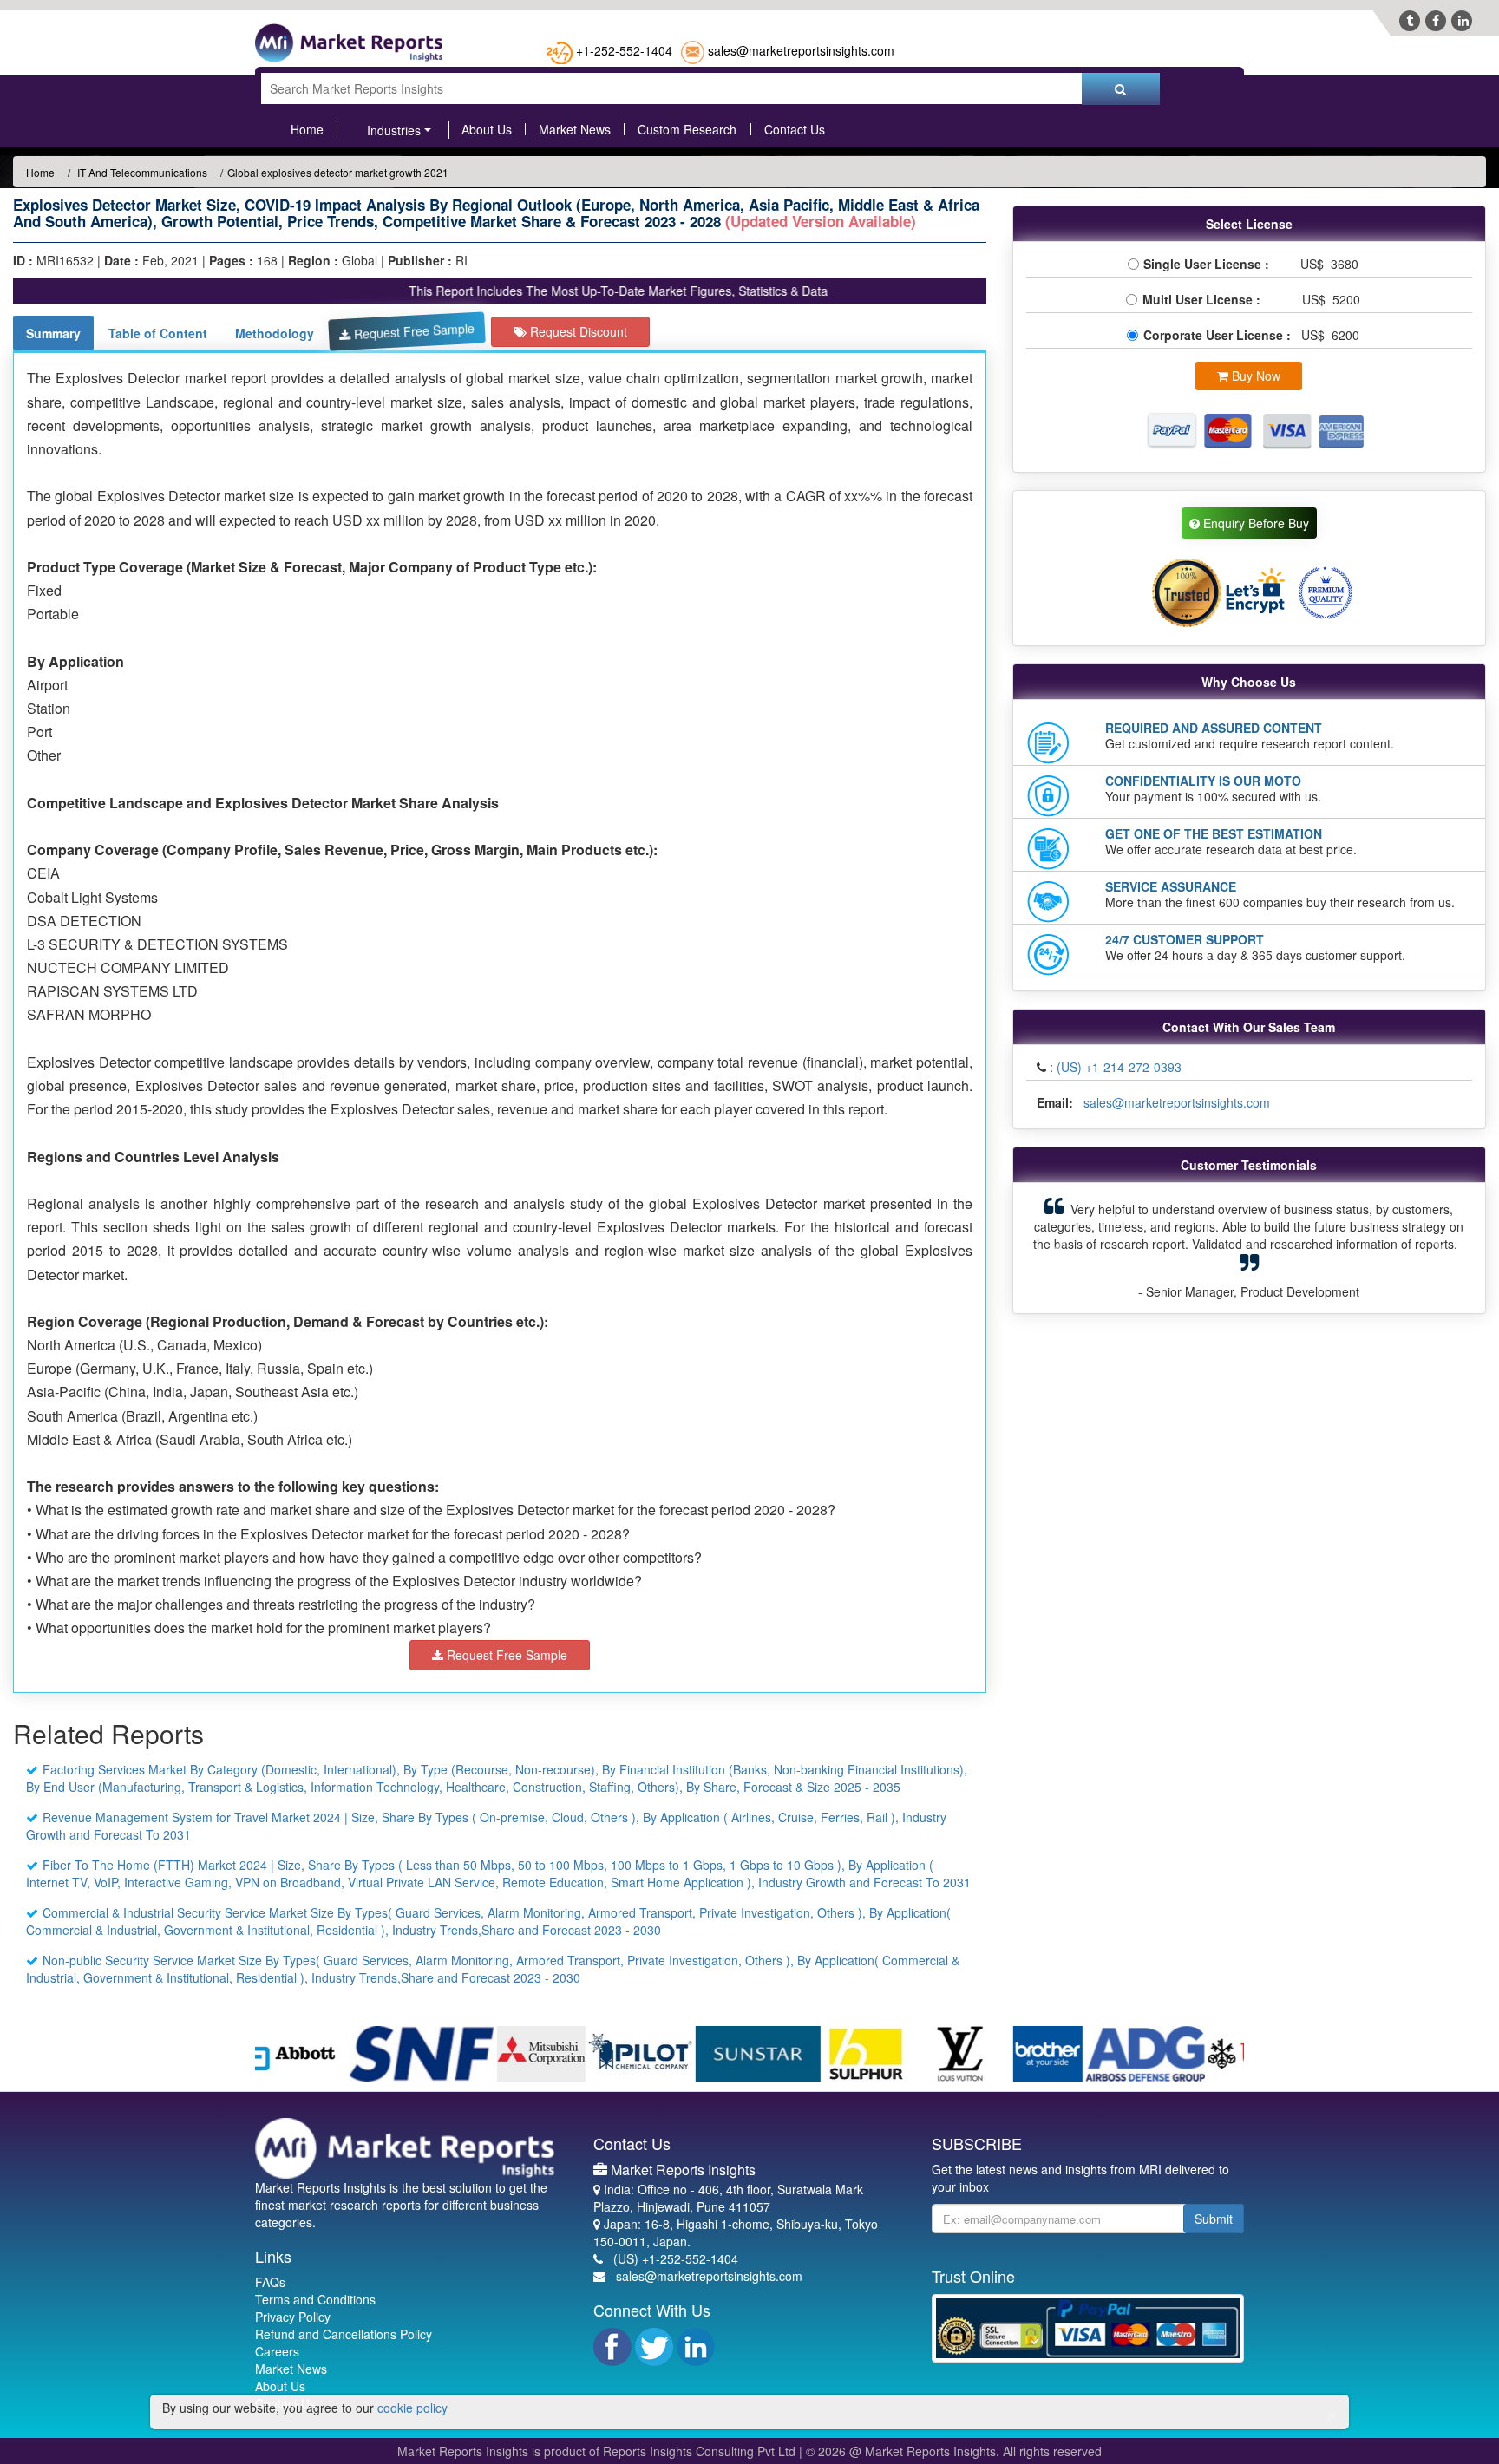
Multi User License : (1205, 299)
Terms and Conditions (315, 2299)
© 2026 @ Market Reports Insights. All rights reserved (954, 2451)
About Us (487, 129)
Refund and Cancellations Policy (344, 2334)
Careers (277, 2351)
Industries (394, 130)
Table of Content (158, 333)
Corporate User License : (1219, 335)
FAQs (270, 2282)
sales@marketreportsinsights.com (801, 50)
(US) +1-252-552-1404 (676, 2258)
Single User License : (1210, 264)
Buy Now (1254, 376)
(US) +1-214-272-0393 (1119, 1067)
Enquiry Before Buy (1254, 523)
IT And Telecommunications (141, 172)
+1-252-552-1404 (624, 50)
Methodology (275, 333)
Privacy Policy (293, 2317)
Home (307, 129)
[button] (1060, 1248)
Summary (53, 333)
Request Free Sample (412, 331)
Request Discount (577, 331)
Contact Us (795, 129)
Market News (575, 129)
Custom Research (687, 129)
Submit (1214, 2219)
